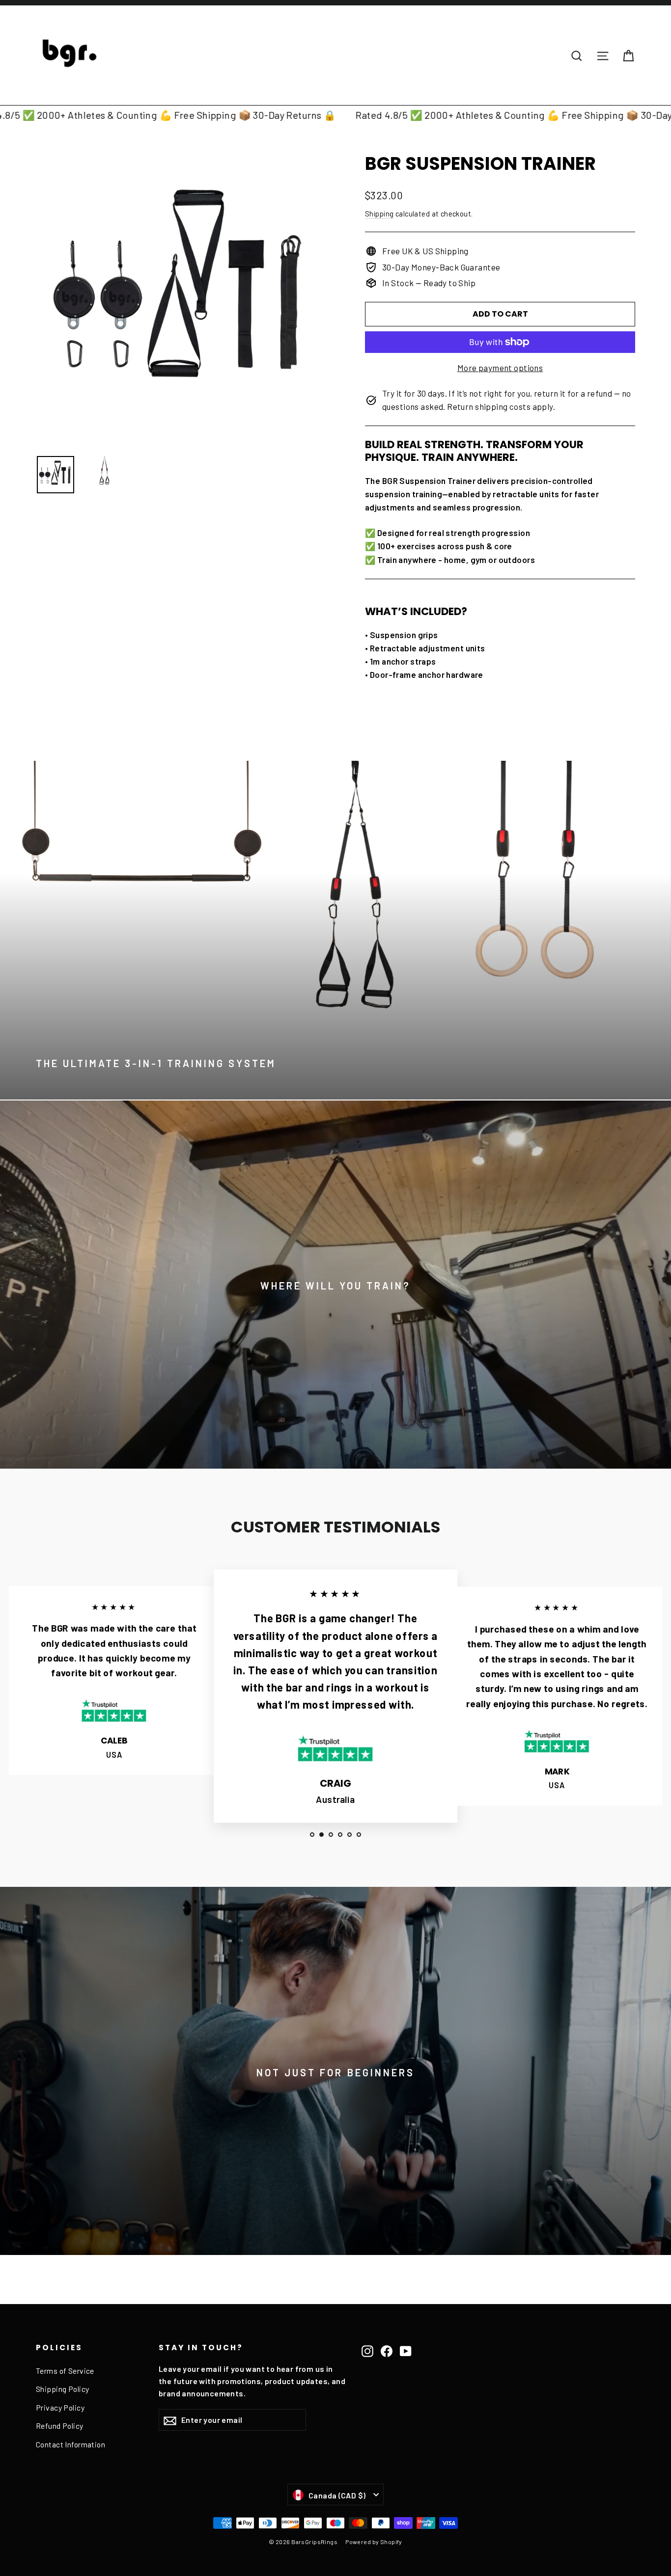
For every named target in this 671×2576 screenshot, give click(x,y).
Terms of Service (65, 2371)
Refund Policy (60, 2426)
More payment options (500, 368)
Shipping (379, 214)
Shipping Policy (62, 2389)
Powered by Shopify (374, 2542)
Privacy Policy (60, 2407)
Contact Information (70, 2444)
